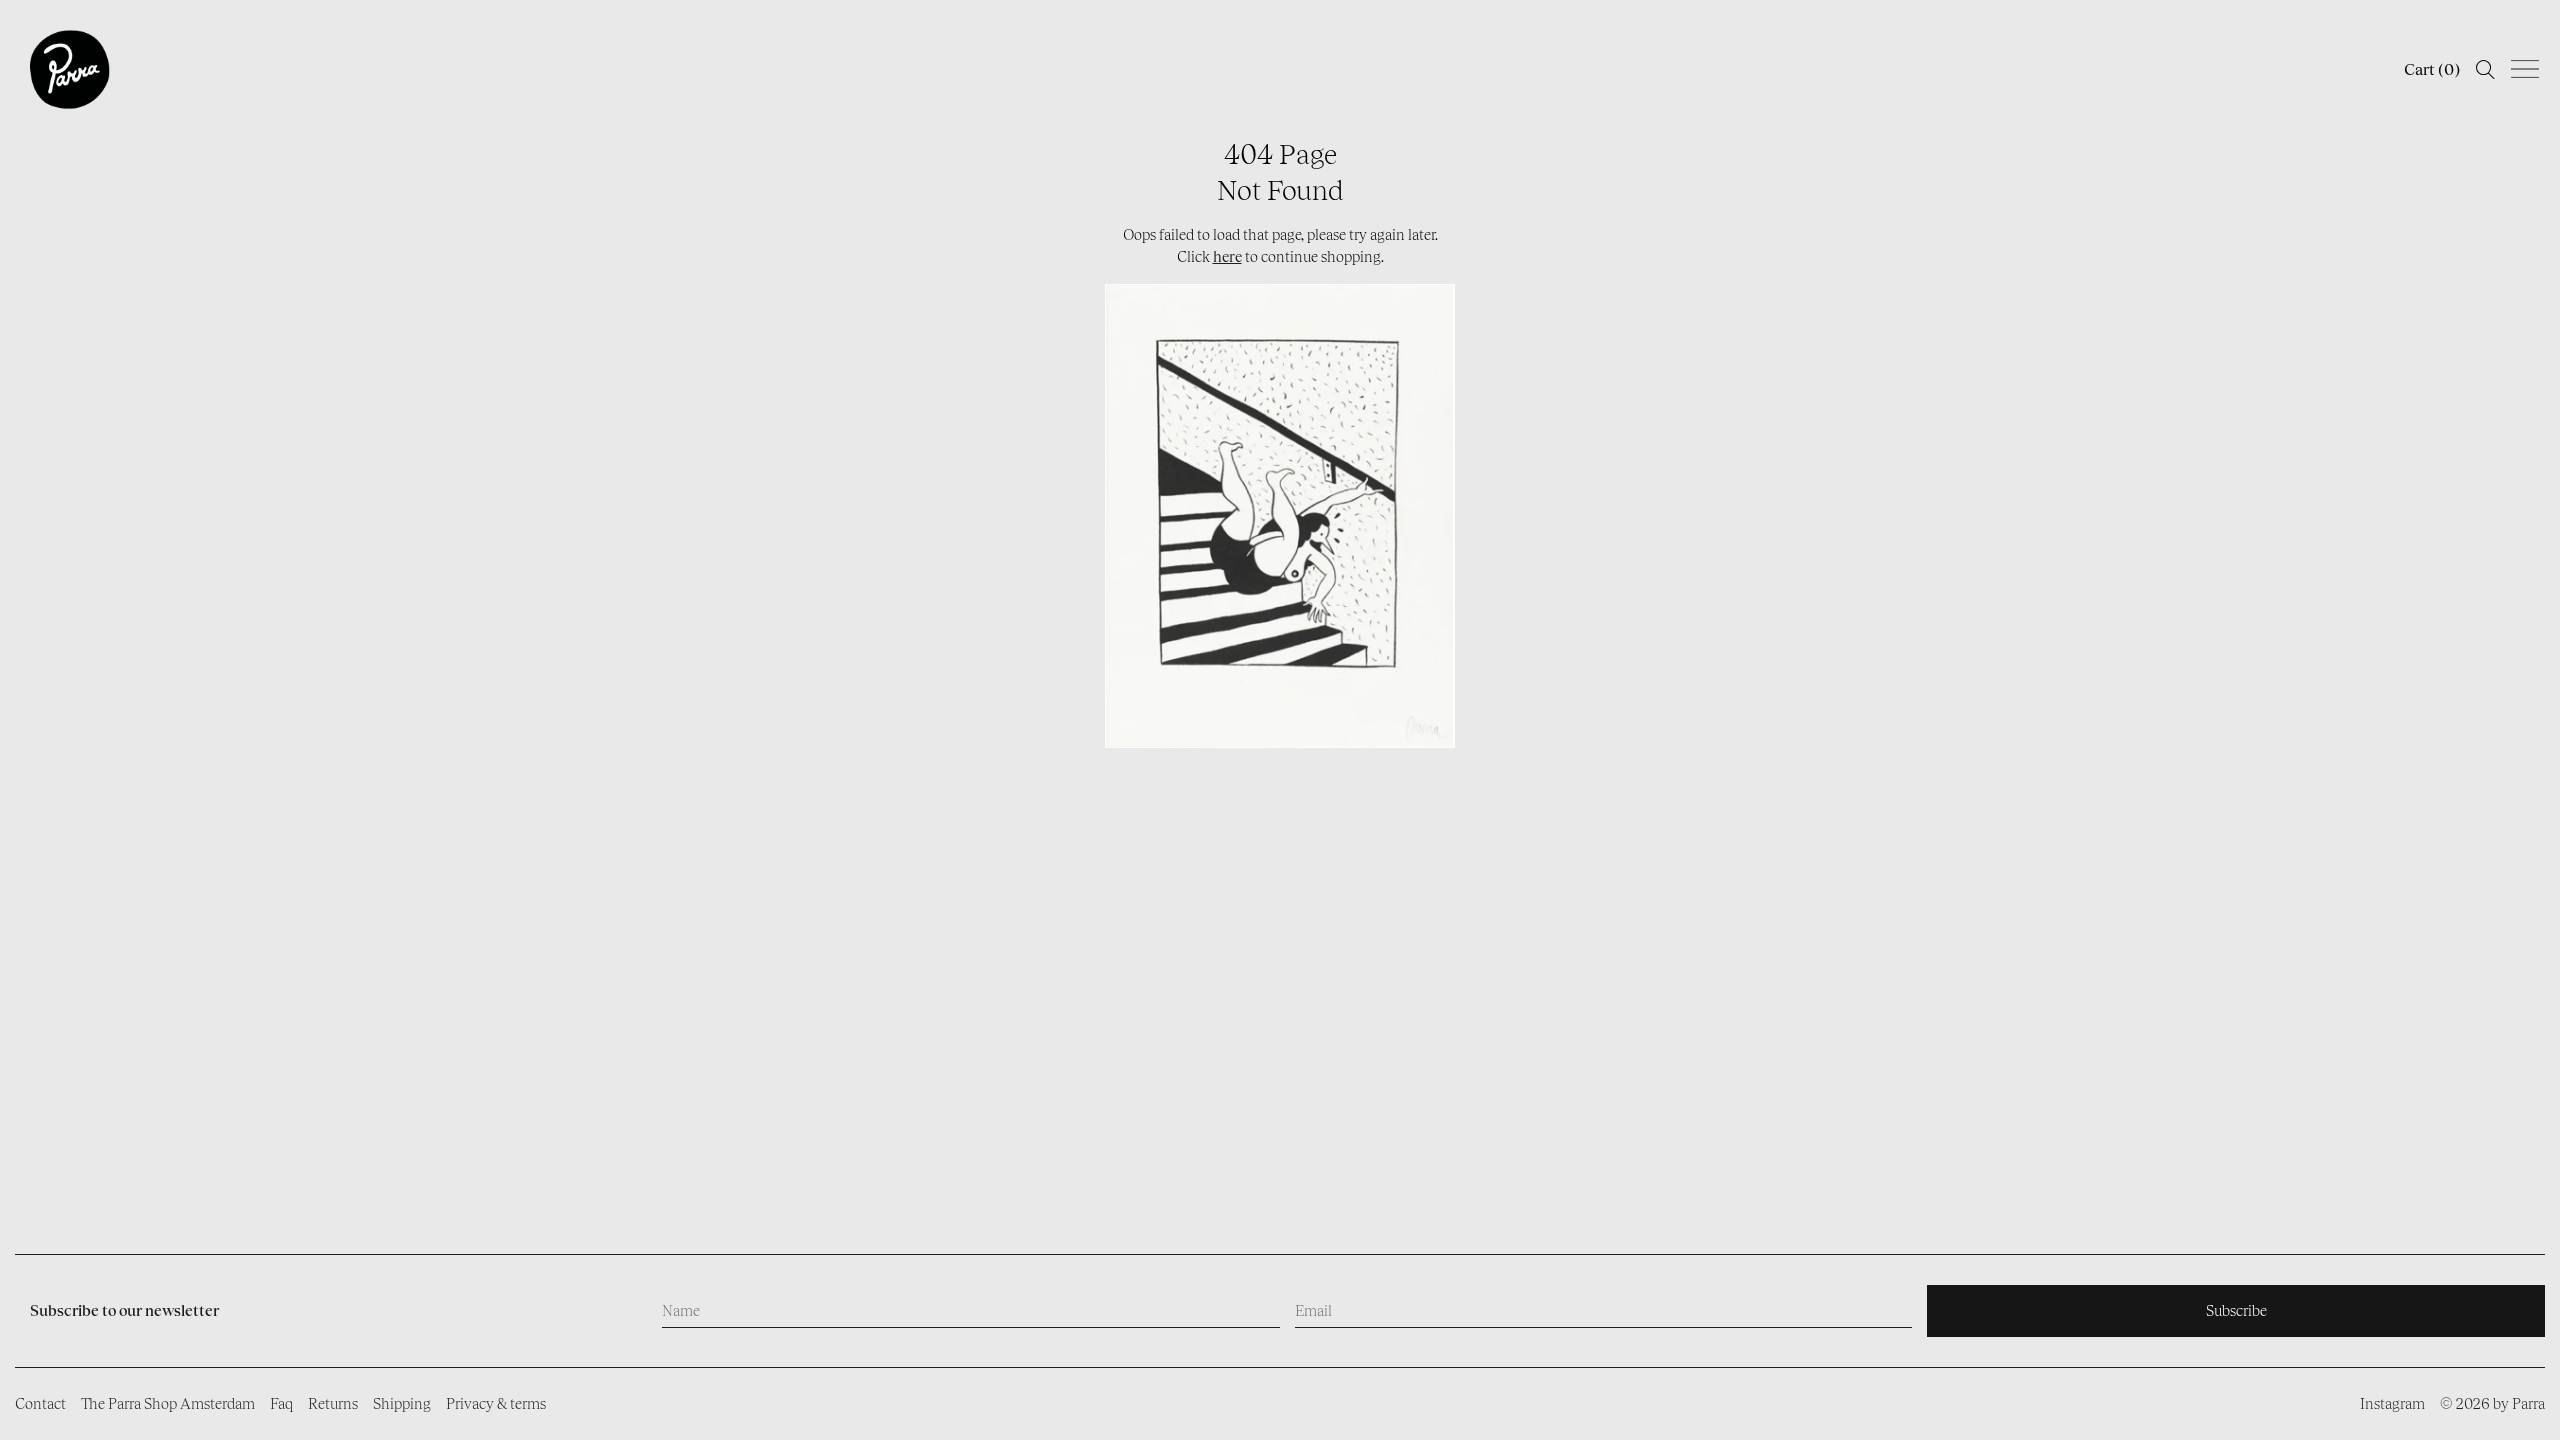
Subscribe (2236, 1310)
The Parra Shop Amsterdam (168, 1403)
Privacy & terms (496, 1403)
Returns (333, 1403)
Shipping (402, 1403)
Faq (281, 1403)
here (1227, 256)
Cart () (2432, 69)
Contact (40, 1403)
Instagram (2392, 1403)
